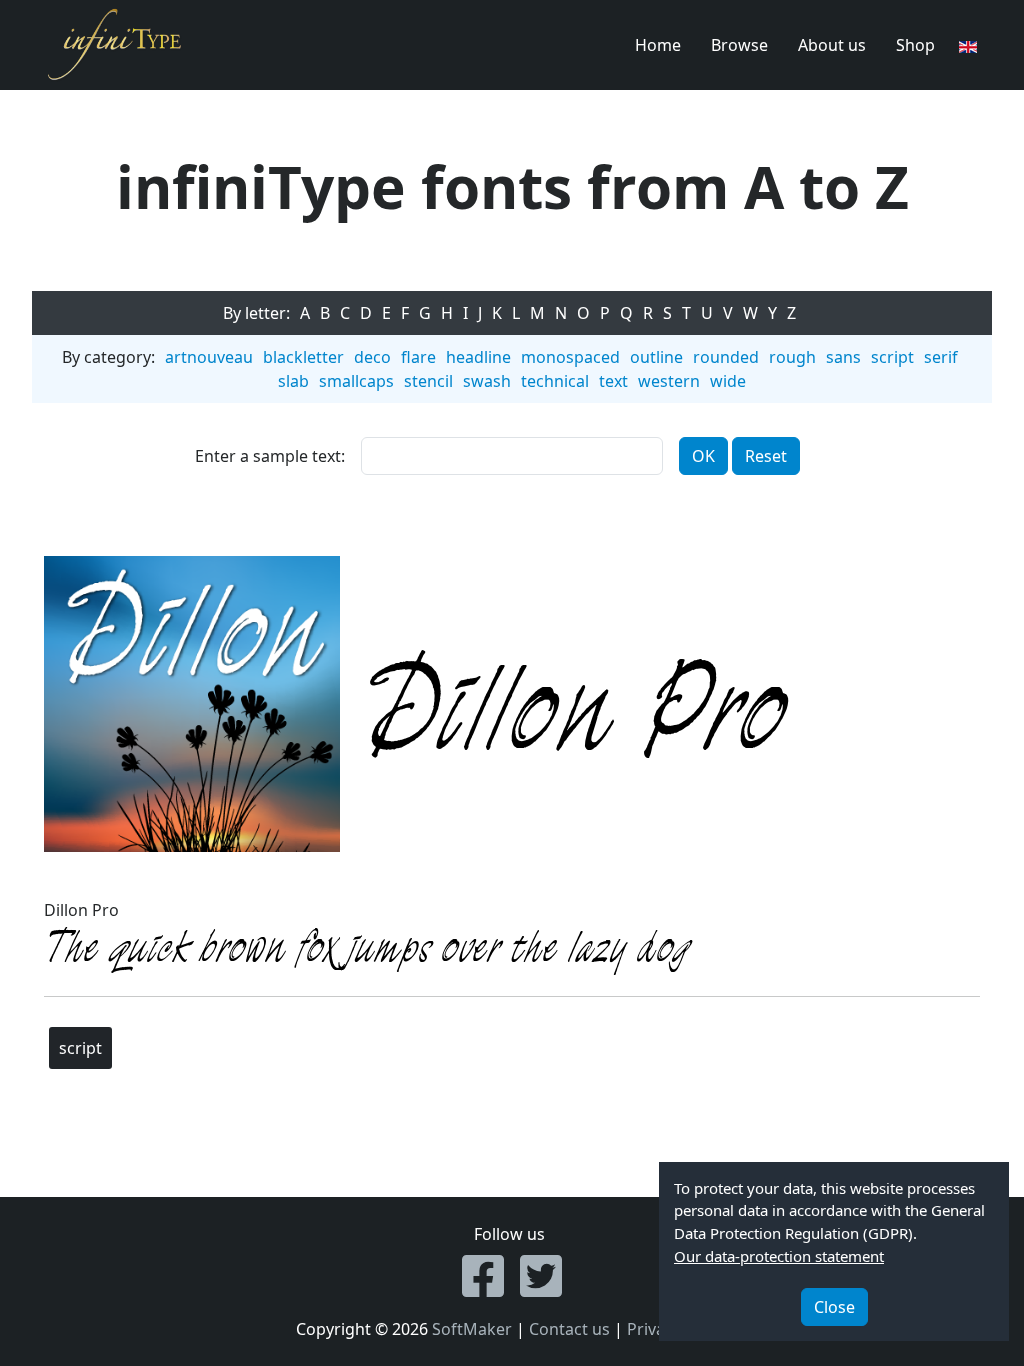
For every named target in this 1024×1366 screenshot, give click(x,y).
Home (658, 45)
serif (941, 357)
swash (487, 381)
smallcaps (356, 381)
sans (843, 357)
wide (728, 381)
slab (293, 381)
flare (418, 357)
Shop (915, 45)
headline (478, 357)
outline (656, 357)
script (892, 357)
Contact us (569, 1329)
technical (555, 381)
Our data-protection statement (779, 1256)
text (613, 381)
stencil (428, 381)
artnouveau (209, 357)
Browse (739, 45)
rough (792, 357)
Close (834, 1307)
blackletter (303, 357)
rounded (726, 357)
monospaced (570, 357)
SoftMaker (472, 1329)
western (669, 381)
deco (372, 357)
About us (832, 45)
